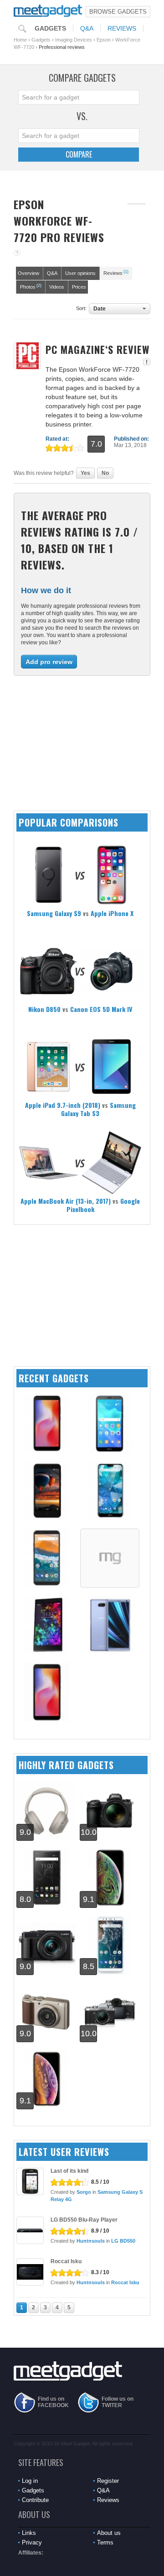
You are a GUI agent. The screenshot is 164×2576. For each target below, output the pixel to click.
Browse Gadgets (118, 12)
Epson (104, 40)
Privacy (32, 2542)
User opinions (80, 273)
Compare (79, 154)
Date (100, 309)
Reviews (122, 28)
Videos (57, 287)
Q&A (87, 28)
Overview (28, 273)
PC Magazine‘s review (97, 349)
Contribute (35, 2500)
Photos (31, 286)
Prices (79, 287)
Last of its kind (69, 2171)
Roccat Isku (66, 2261)
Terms (105, 2542)
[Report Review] (147, 362)
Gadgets (50, 28)
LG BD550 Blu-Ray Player (84, 2220)
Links (29, 2533)
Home (20, 40)
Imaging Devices (74, 40)
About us (109, 2533)
